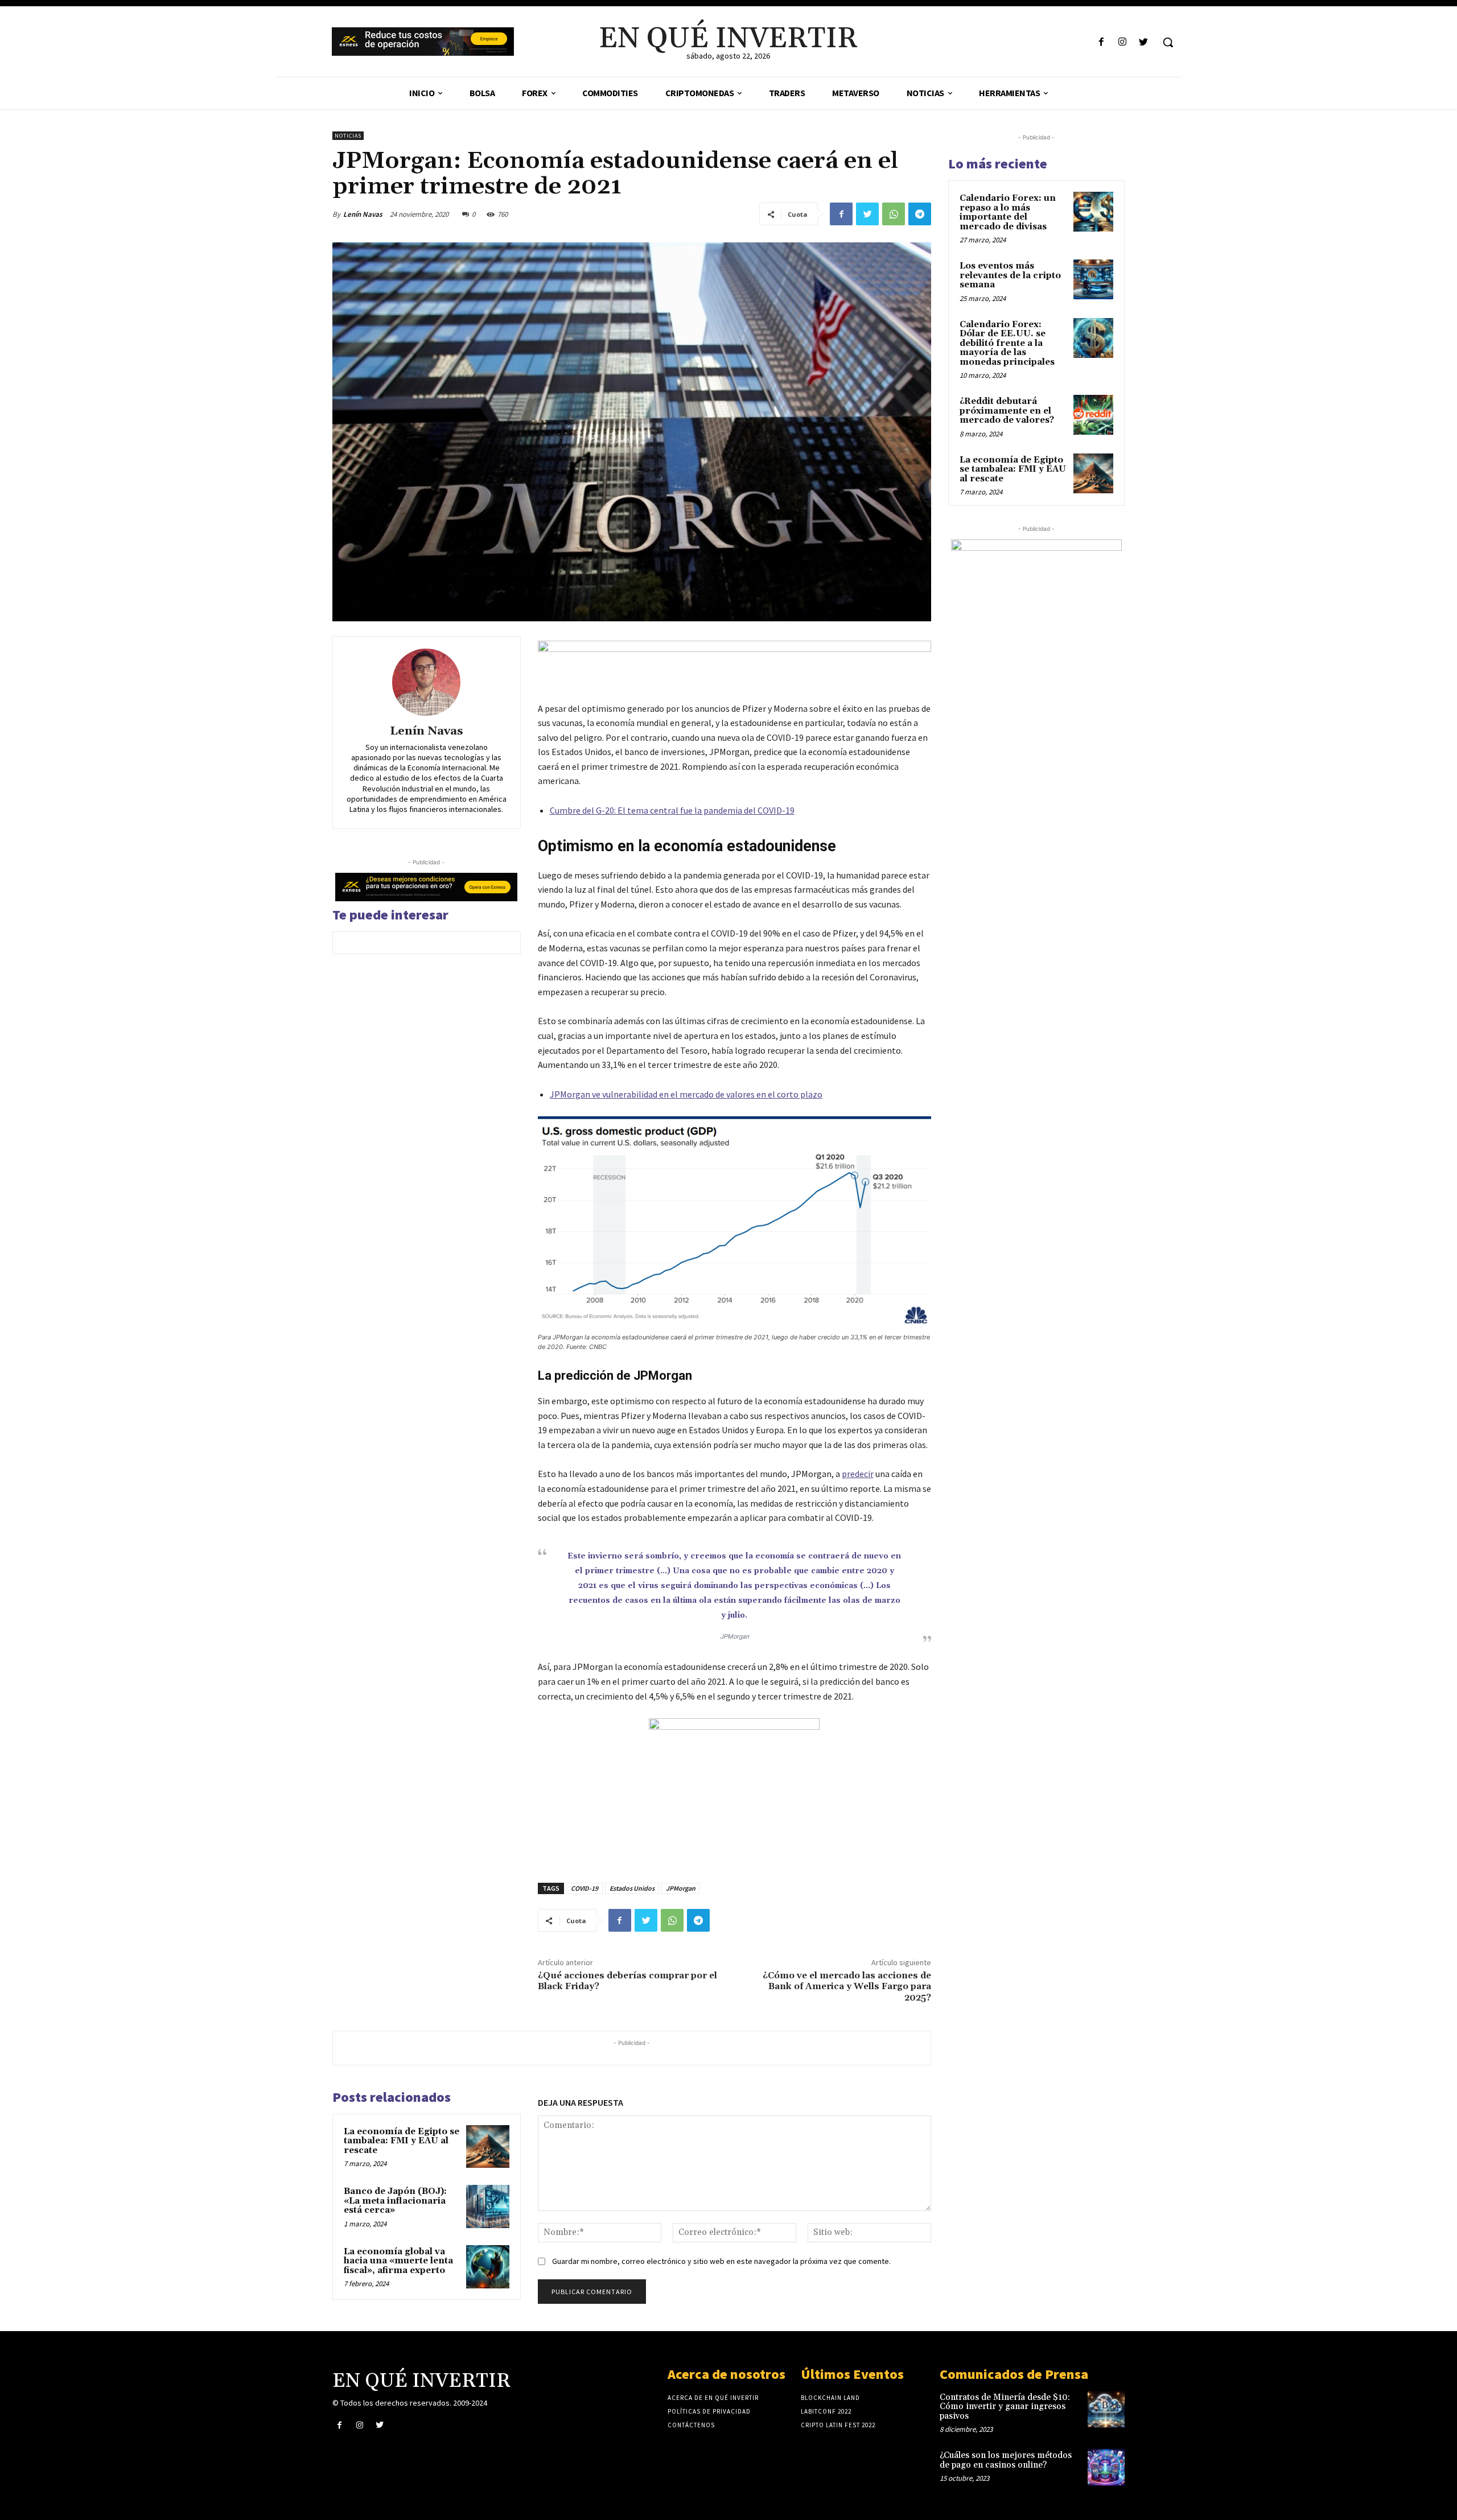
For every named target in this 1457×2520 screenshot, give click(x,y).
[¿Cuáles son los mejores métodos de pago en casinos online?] (1106, 2467)
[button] (1168, 42)
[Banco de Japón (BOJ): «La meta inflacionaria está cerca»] (488, 2206)
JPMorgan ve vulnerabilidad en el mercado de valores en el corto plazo (686, 1094)
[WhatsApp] (894, 214)
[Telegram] (920, 214)
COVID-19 (585, 1888)
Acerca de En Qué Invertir (713, 2398)
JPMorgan (681, 1888)
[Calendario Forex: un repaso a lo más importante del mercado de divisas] (1093, 212)
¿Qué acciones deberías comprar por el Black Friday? (627, 1981)
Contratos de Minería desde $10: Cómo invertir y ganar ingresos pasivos (1005, 2407)
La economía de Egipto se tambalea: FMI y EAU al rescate (402, 2141)
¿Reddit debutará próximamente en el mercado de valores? (1007, 411)
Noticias (348, 136)
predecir (858, 1474)
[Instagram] (1123, 42)
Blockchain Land (830, 2398)
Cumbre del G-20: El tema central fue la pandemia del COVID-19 (672, 810)
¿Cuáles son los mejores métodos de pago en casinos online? (1006, 2460)
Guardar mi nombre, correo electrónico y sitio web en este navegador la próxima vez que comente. (721, 2261)
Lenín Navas (363, 214)
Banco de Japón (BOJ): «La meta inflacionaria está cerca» (395, 2201)
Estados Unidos (632, 1888)
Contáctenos (691, 2425)
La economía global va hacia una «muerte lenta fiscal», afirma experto (398, 2261)
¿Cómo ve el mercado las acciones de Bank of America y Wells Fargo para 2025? (847, 1986)
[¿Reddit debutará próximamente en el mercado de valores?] (1093, 415)
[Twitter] (1144, 42)
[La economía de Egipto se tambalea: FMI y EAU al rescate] (488, 2147)
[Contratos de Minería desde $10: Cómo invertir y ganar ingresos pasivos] (1106, 2409)
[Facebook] (1101, 42)
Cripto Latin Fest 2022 (838, 2425)
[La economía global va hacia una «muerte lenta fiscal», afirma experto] (488, 2267)
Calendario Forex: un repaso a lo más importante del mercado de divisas (1008, 213)
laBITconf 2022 (826, 2411)
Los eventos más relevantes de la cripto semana (1010, 275)
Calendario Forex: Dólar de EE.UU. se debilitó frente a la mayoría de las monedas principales (1007, 343)
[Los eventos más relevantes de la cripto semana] (1093, 279)
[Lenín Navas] (426, 682)
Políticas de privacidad (709, 2411)
